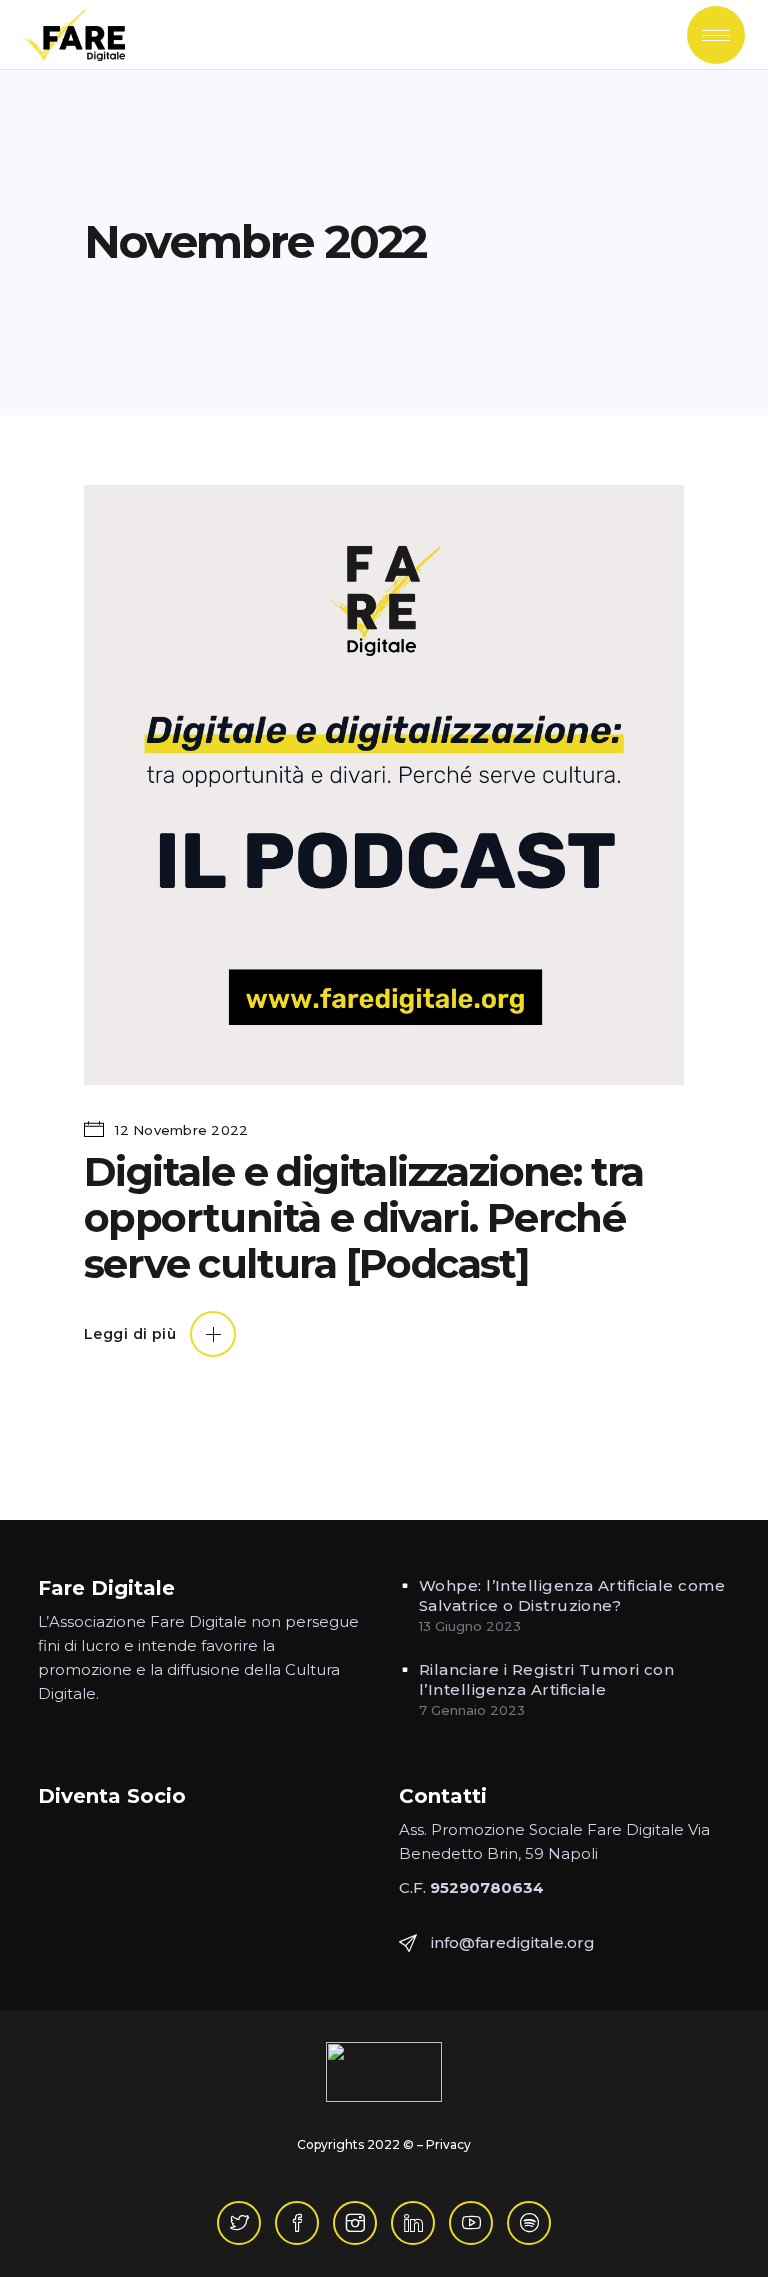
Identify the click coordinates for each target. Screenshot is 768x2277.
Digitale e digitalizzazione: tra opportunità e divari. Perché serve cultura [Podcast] (364, 1217)
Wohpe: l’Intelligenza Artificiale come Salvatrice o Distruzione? (572, 1595)
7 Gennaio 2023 (472, 1710)
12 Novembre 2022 (179, 1130)
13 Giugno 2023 (470, 1626)
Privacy (448, 2144)
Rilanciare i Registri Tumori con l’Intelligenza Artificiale (546, 1679)
